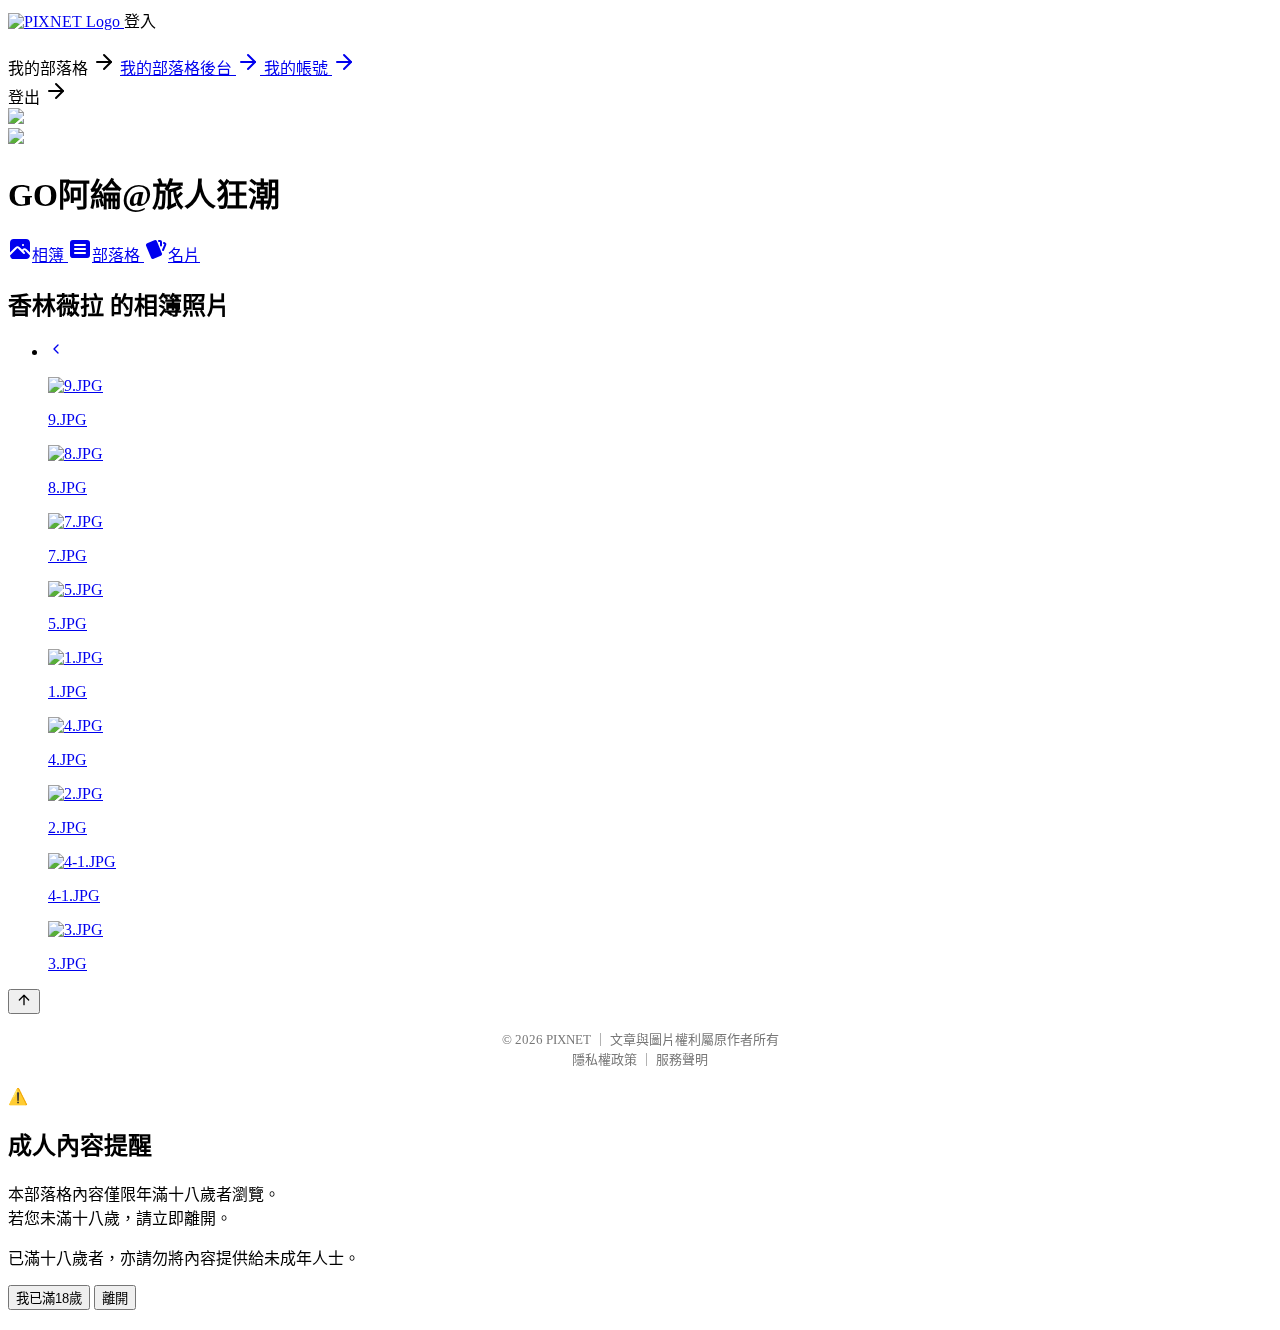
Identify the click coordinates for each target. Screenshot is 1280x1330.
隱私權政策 (604, 1059)
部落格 (118, 255)
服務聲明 (682, 1059)
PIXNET (568, 1039)
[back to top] (24, 1001)
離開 (115, 1298)
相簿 (50, 255)
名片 (184, 255)
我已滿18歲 (49, 1298)
